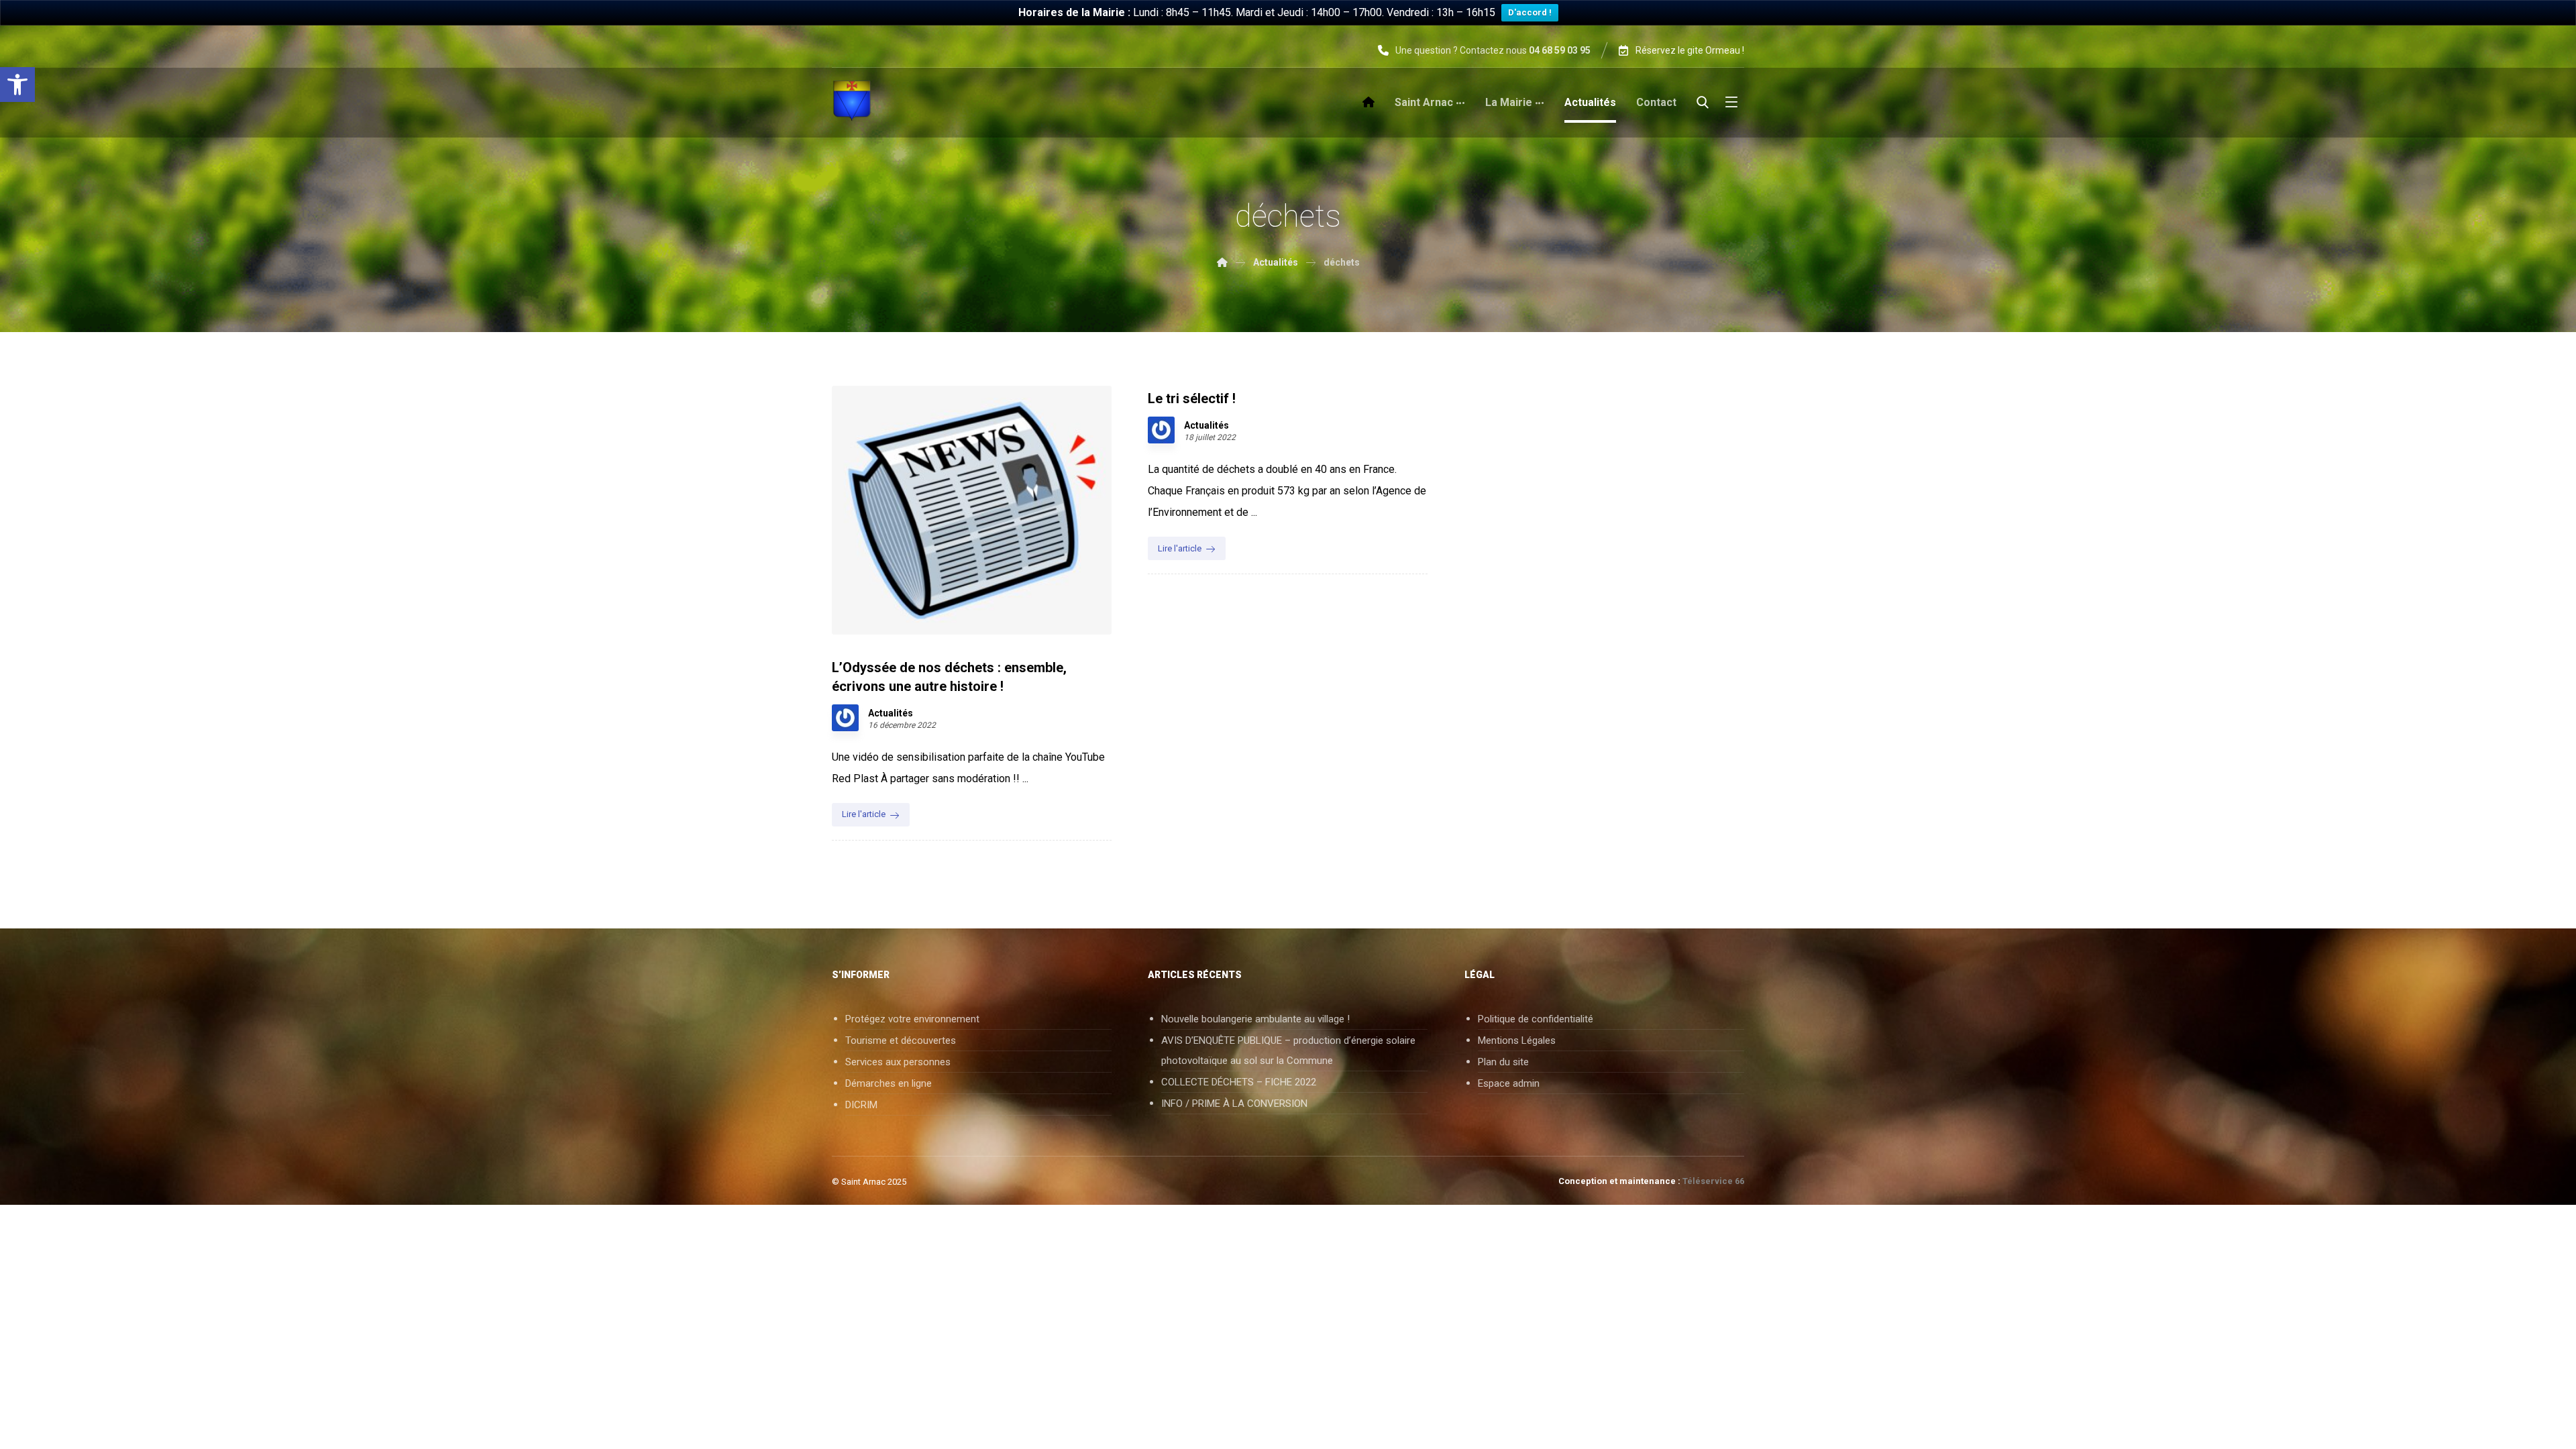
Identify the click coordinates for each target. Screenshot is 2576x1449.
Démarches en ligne (889, 1083)
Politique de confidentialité (1536, 1019)
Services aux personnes (898, 1062)
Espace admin (1509, 1083)
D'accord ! (1530, 12)
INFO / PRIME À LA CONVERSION (1234, 1104)
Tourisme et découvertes (901, 1040)
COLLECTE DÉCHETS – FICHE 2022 (1239, 1082)
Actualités (891, 713)
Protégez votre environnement (912, 1019)
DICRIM (861, 1105)
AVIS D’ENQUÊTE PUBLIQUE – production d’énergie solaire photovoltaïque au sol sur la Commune (1288, 1051)
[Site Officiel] (852, 101)
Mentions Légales (1517, 1040)
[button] (17, 85)
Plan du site (1503, 1062)
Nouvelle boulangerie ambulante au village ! (1255, 1019)
